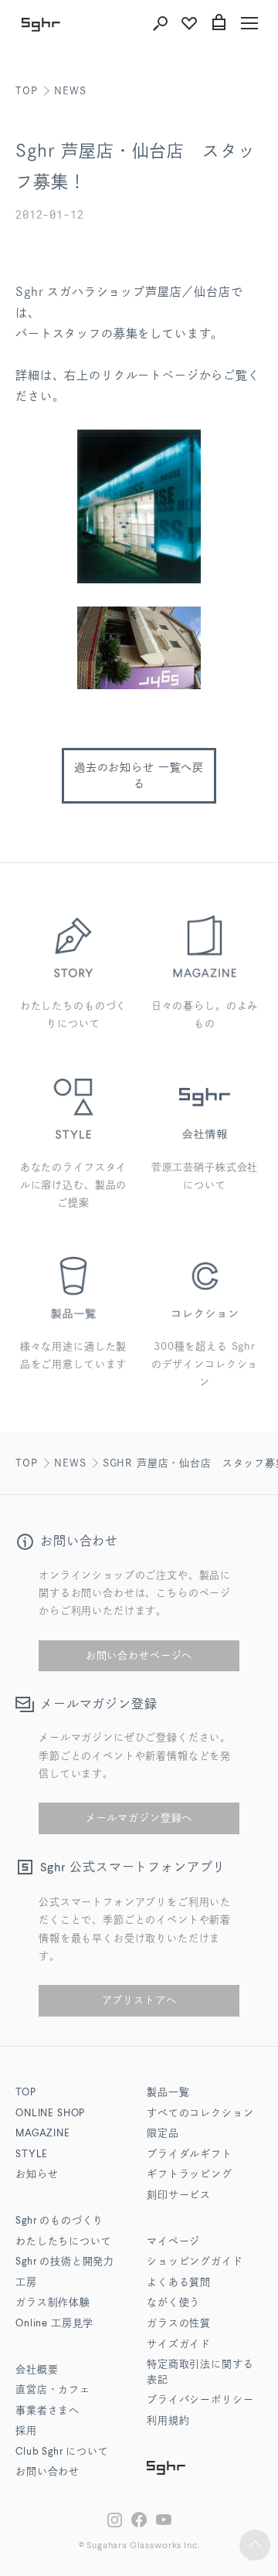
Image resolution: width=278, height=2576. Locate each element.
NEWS (70, 91)
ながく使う (173, 2303)
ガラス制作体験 (53, 2303)
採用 (26, 2431)
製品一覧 (168, 2093)
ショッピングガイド (195, 2262)
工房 (26, 2283)
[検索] (160, 23)
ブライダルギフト (190, 2155)
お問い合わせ (47, 2472)
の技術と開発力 (65, 2262)
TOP (27, 91)
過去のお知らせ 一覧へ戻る (139, 775)
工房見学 (54, 2324)
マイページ (173, 2242)
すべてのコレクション (200, 2114)
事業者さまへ (47, 2411)
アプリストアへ (139, 2000)
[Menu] (249, 23)
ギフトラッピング (190, 2175)
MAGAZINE (43, 2134)
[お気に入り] (189, 23)
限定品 (163, 2134)
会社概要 (37, 2370)
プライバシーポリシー (200, 2400)
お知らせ (37, 2175)
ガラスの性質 (179, 2324)
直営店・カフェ (53, 2390)
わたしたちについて (64, 2242)
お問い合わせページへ (139, 1655)
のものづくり (59, 2221)
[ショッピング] (219, 23)
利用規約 (168, 2421)
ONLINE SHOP (50, 2114)
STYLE (32, 2155)
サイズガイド (179, 2345)
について (62, 2452)
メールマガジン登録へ (139, 1818)
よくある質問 (179, 2283)
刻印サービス (179, 2195)
